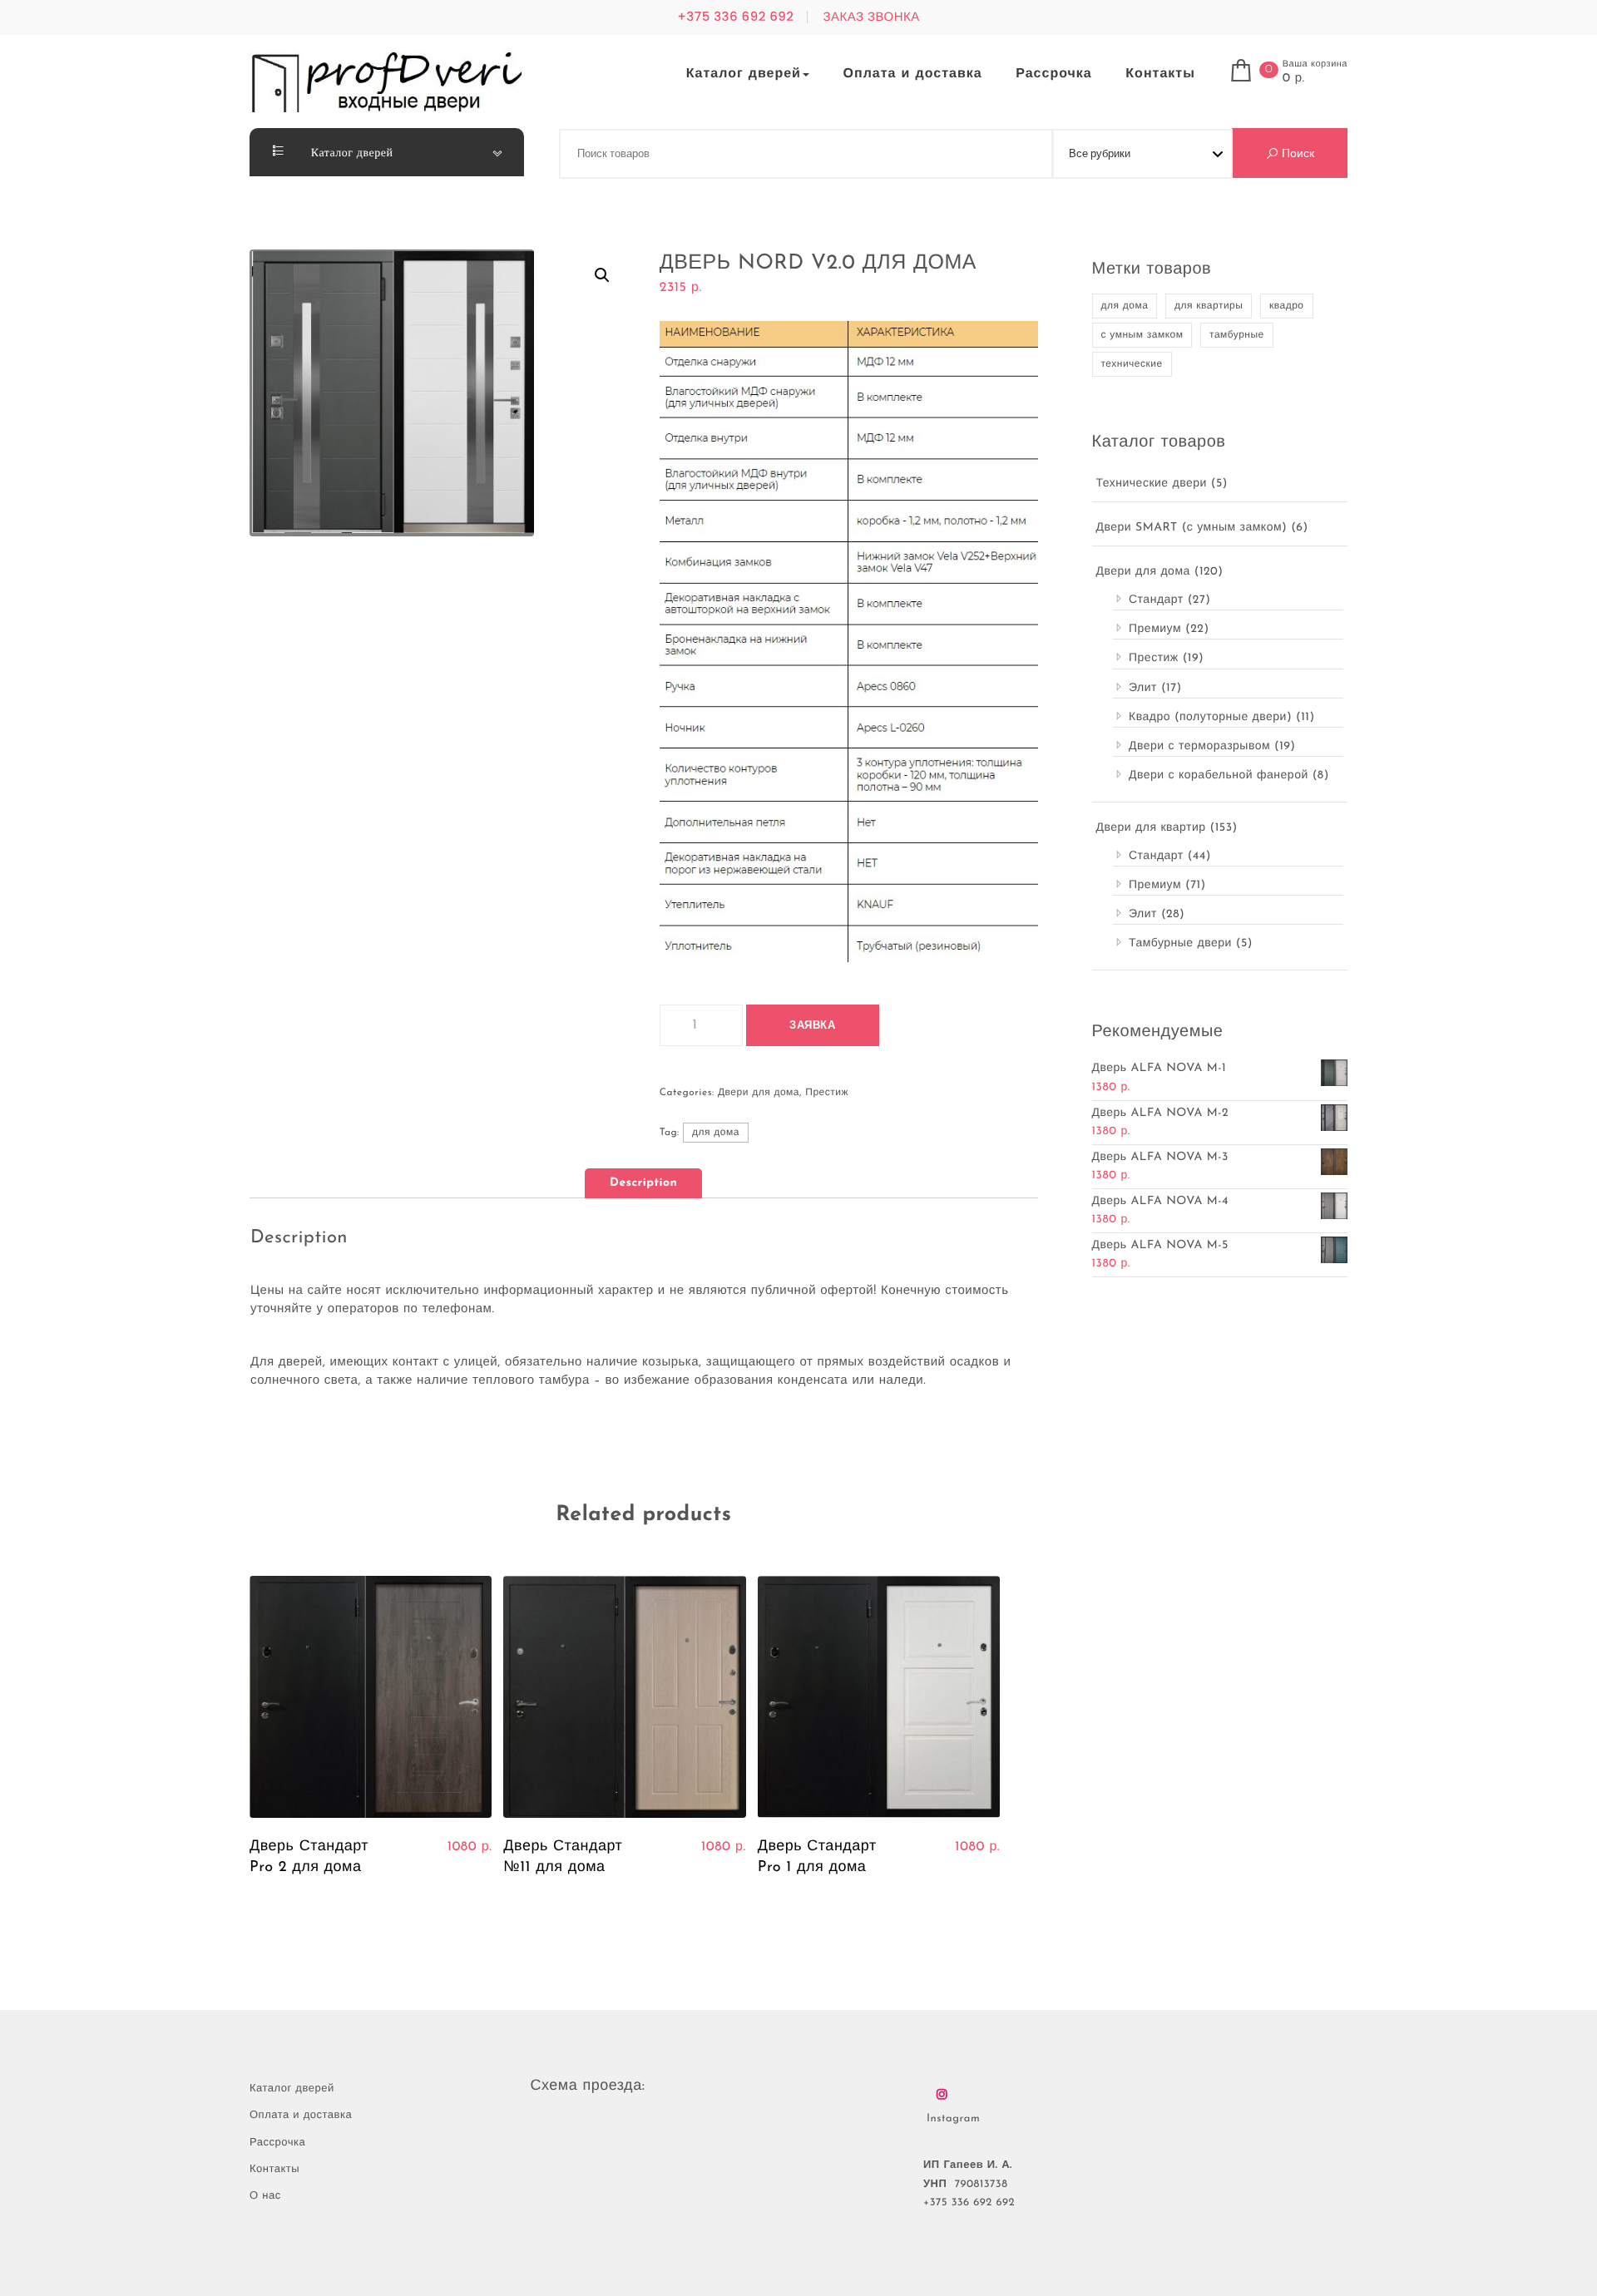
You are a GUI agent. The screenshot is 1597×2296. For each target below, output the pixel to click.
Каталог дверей (744, 74)
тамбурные (1237, 335)
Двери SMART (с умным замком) (1192, 528)
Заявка (812, 1026)
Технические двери (1152, 484)
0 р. (1294, 79)
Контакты (1160, 74)
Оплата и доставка (913, 74)
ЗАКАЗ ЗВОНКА (871, 17)
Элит (1143, 688)
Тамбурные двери (1180, 943)
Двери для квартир (1151, 828)
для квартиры (1209, 306)
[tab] (643, 1183)
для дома (716, 1133)
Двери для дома (759, 1093)
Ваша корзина (1315, 64)
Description (643, 1183)
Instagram (953, 2119)
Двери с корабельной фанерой (1219, 775)
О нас (265, 2197)
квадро (1287, 306)
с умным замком (1142, 335)
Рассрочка (1054, 74)
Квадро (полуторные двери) (1210, 717)
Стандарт (1156, 600)
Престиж (827, 1093)
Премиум (1155, 629)
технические (1132, 364)
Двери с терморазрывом (1199, 746)
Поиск (1296, 153)
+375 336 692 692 (735, 17)
